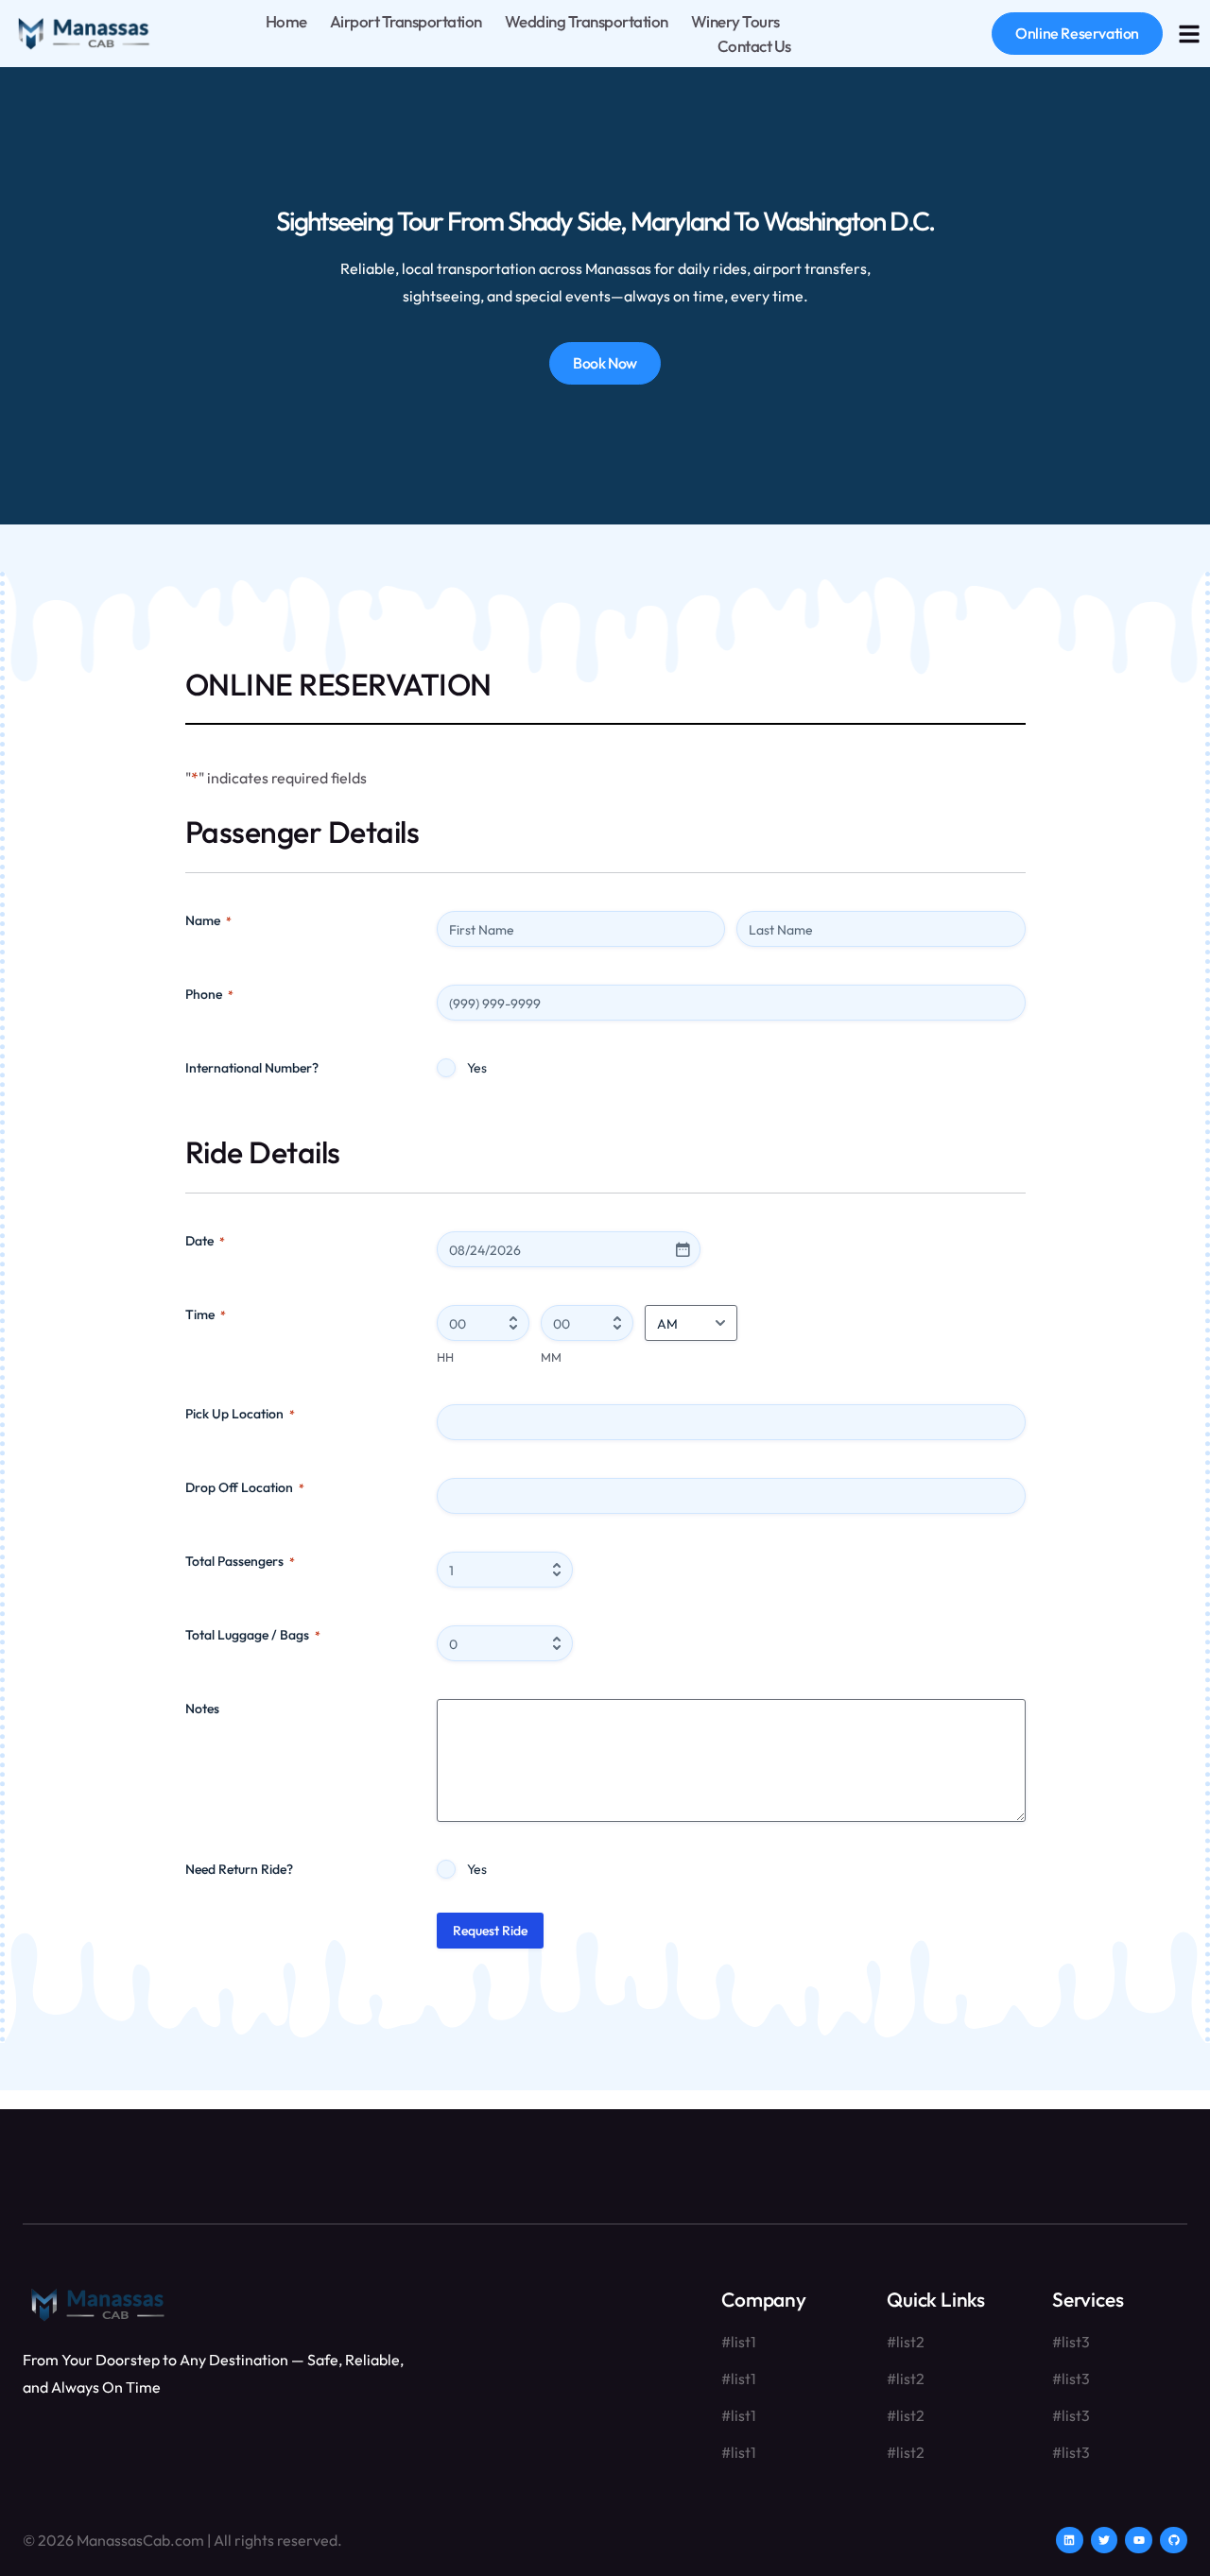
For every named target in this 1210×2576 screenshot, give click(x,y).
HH (445, 1357)
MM (551, 1357)
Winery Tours (735, 21)
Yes (477, 1068)
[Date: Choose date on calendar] (683, 1249)
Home (286, 21)
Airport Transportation (406, 21)
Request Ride (490, 1931)
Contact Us (754, 46)
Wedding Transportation (587, 21)
